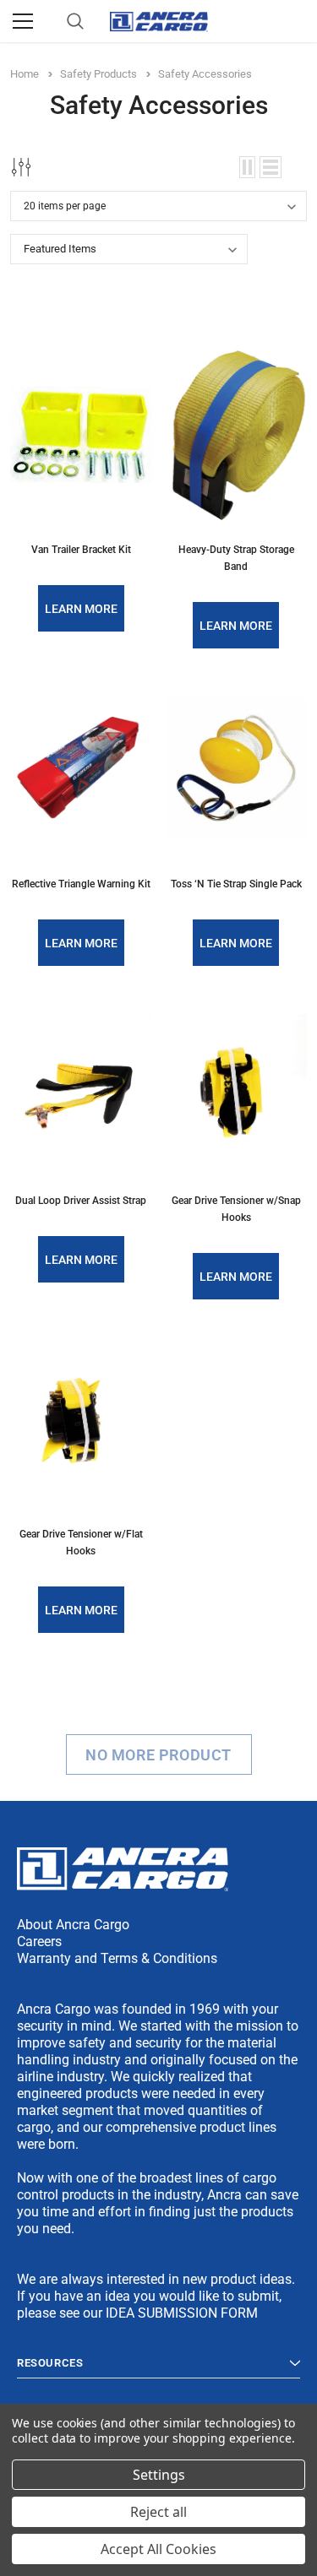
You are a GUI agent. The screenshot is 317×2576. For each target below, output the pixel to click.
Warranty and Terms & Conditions (117, 1958)
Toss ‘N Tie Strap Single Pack (236, 884)
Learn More (81, 609)
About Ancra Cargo (73, 1925)
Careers (39, 1941)
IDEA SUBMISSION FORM (182, 2313)
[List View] (271, 167)
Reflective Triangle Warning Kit (81, 884)
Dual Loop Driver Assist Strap (81, 1201)
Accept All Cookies (158, 2549)
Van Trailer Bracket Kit (81, 550)
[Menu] (23, 21)
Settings (159, 2475)
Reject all (158, 2512)
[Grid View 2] (247, 167)
